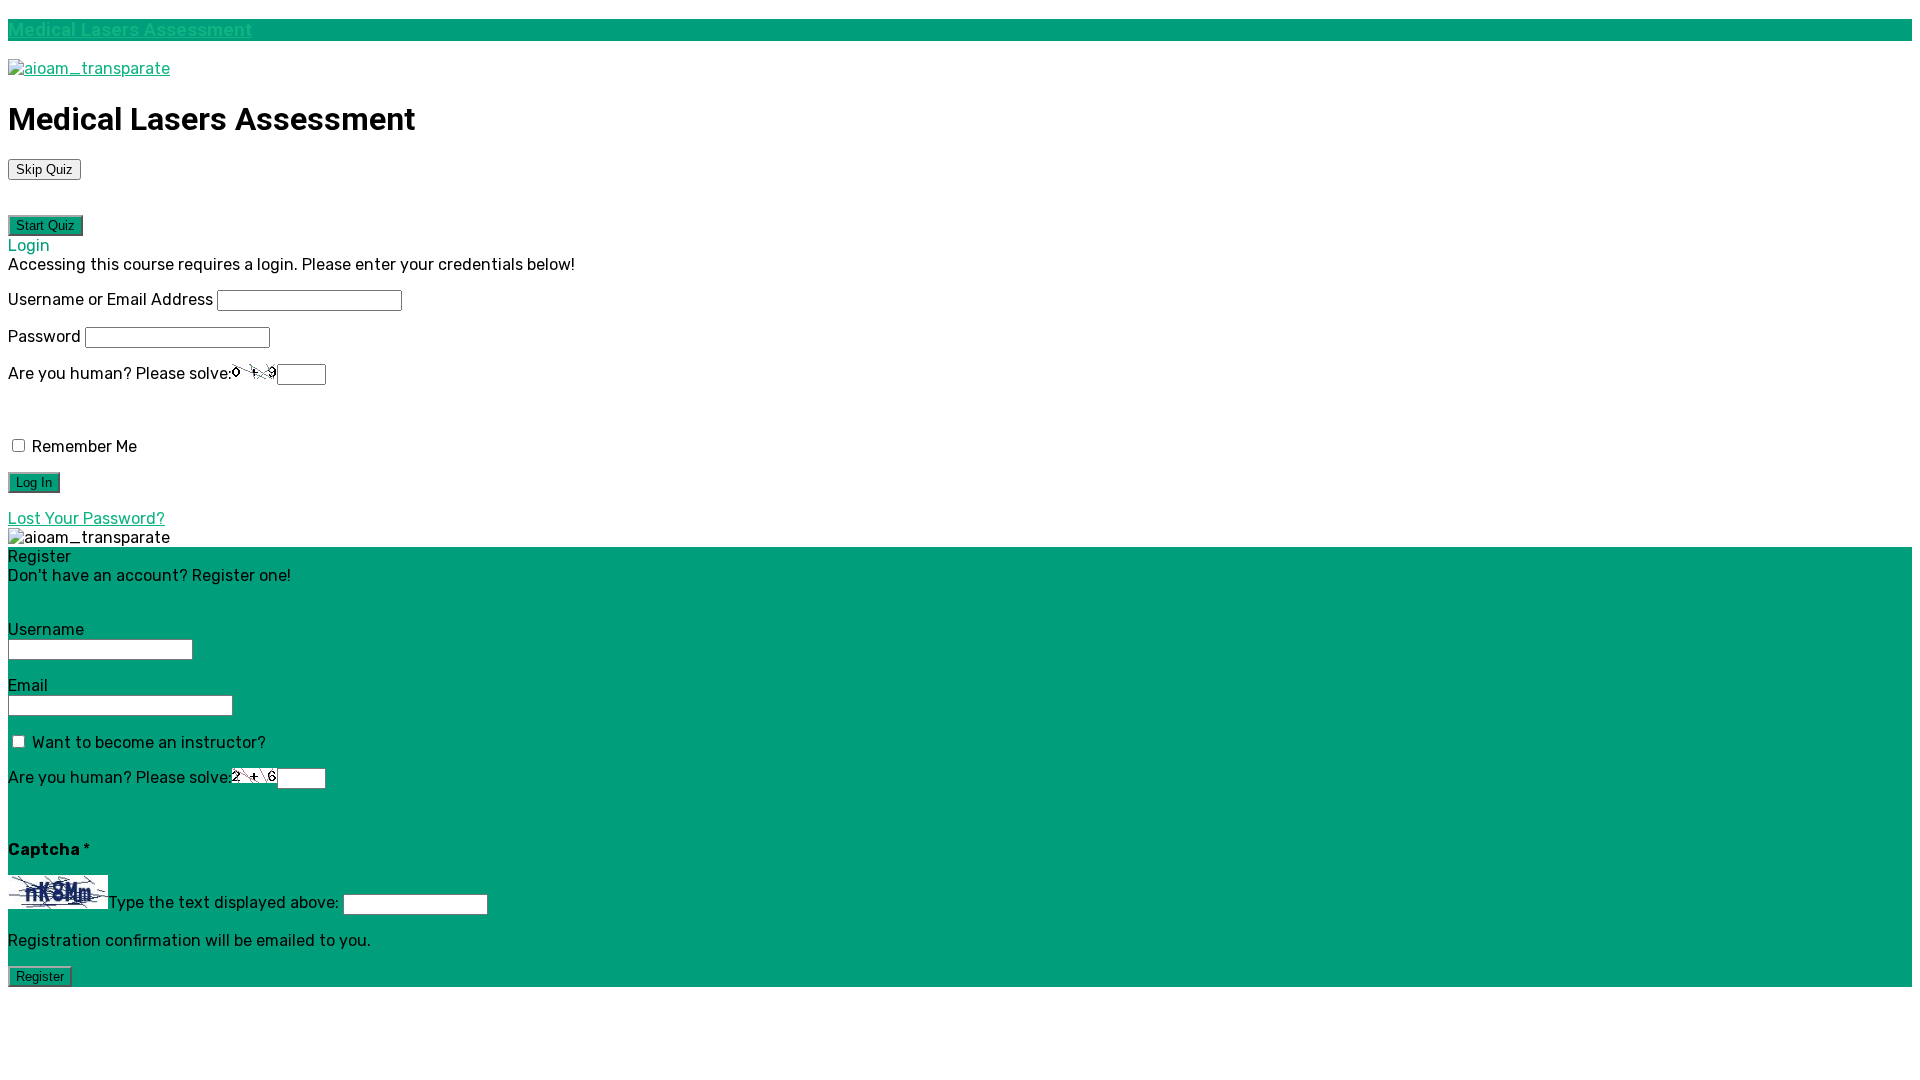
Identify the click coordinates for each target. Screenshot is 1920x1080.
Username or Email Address (110, 299)
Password (44, 336)
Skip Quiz (44, 169)
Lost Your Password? (86, 518)
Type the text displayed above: (223, 903)
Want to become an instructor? (147, 742)
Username (46, 629)
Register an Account (94, 594)
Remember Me (82, 446)
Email (28, 685)
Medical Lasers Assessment (130, 30)
